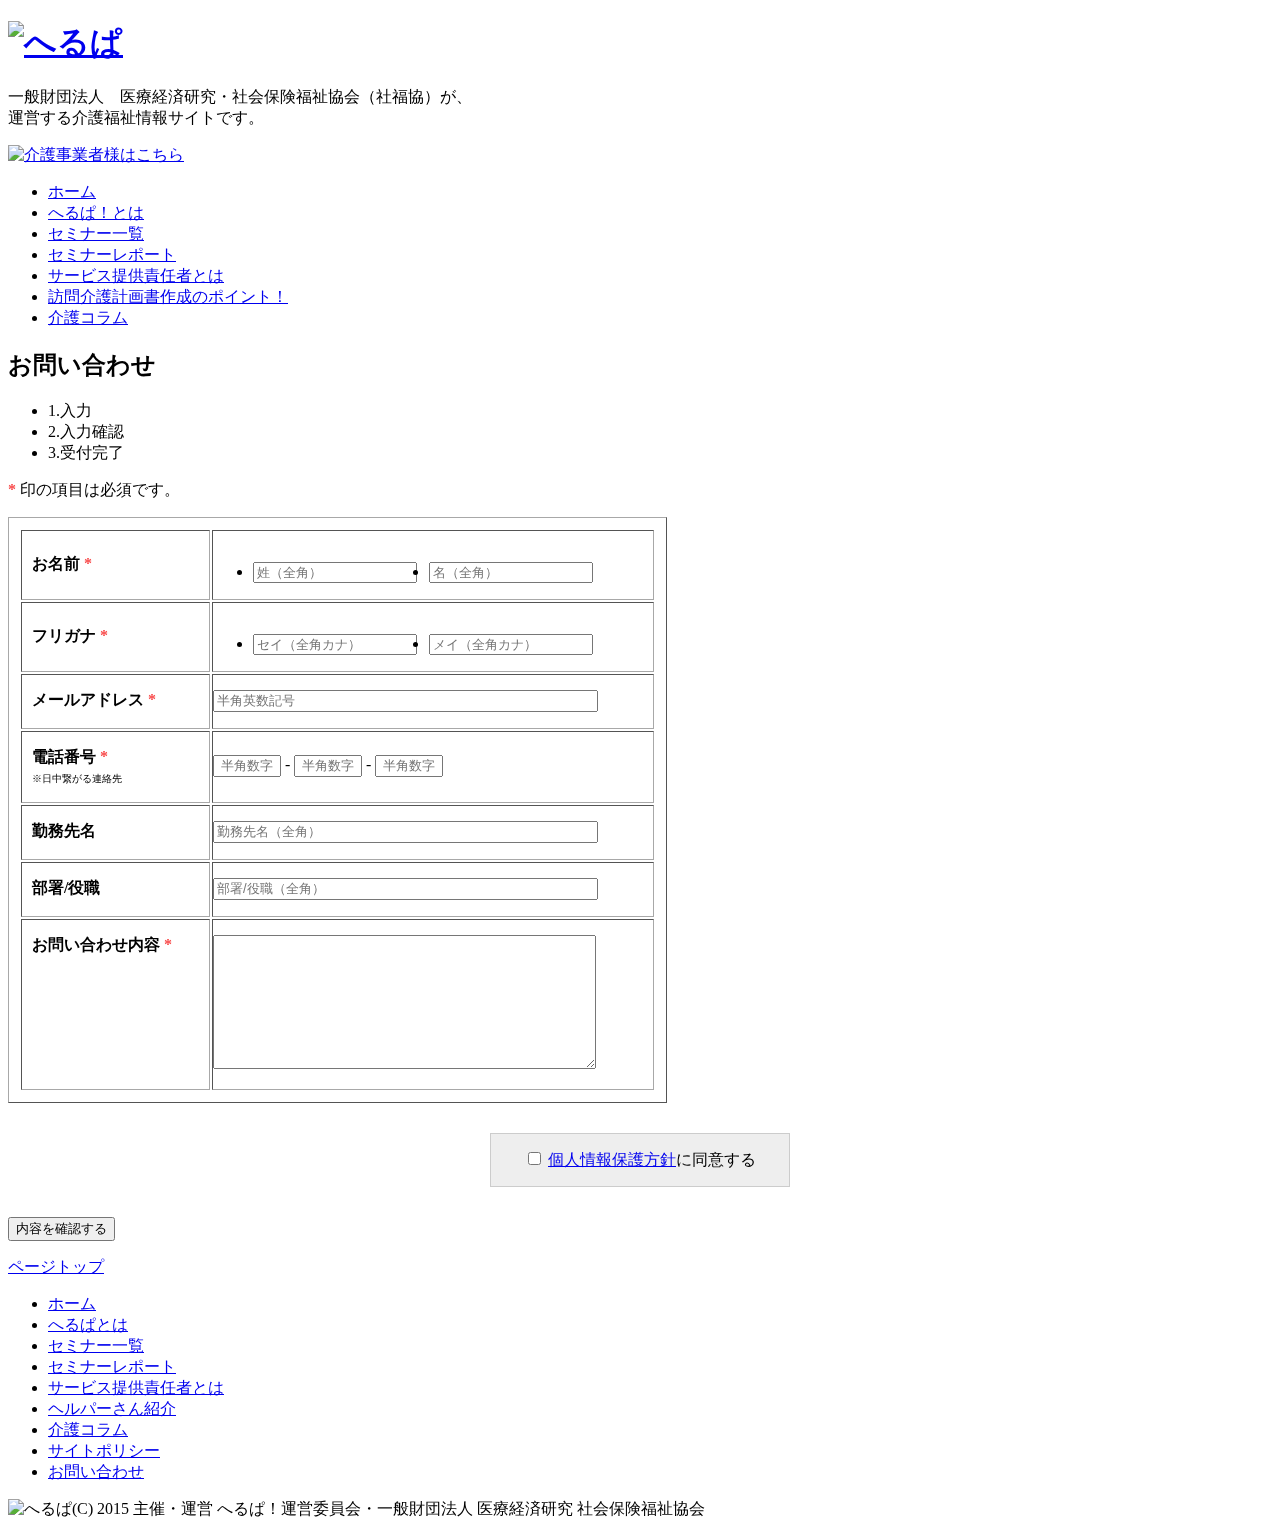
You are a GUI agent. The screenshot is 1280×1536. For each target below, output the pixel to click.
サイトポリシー (104, 1450)
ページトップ (56, 1266)
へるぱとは (88, 1324)
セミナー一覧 (96, 233)
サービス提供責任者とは (136, 275)
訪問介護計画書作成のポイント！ (168, 296)
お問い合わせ (96, 1471)
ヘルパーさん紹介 (112, 1408)
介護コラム (88, 317)
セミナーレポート (112, 254)
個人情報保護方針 (612, 1159)
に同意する (652, 1159)
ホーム (72, 191)
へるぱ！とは (96, 212)
